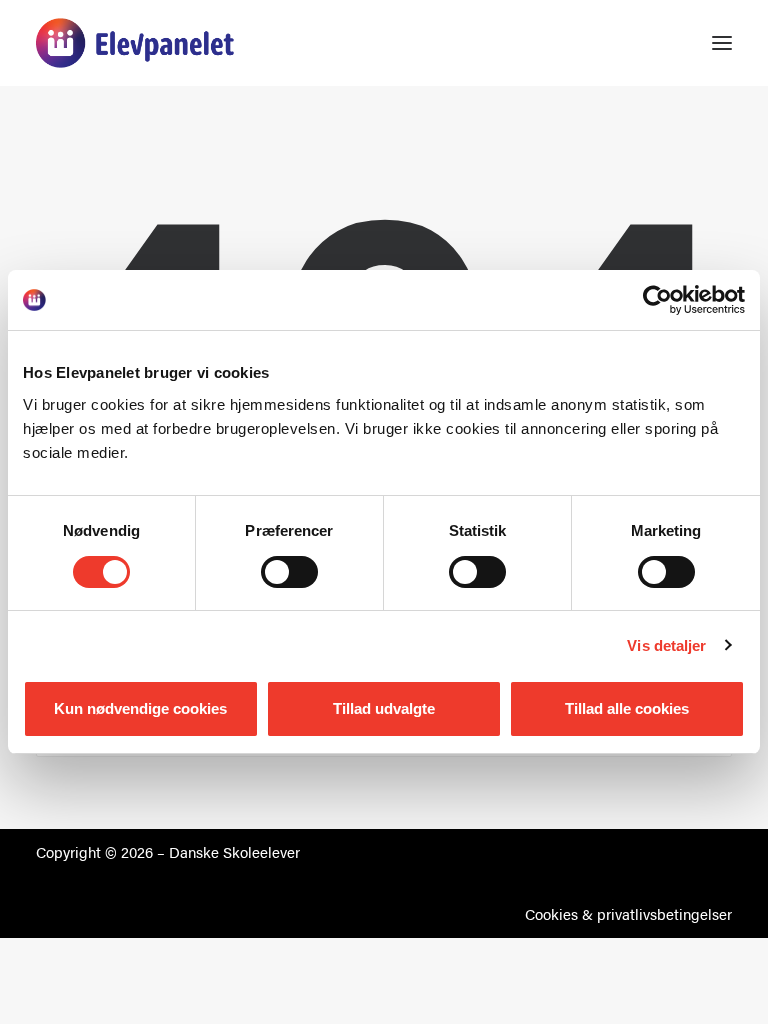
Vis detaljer (666, 645)
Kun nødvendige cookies (140, 708)
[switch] (289, 572)
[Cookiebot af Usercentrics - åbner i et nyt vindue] (657, 300)
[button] (722, 43)
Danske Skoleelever (234, 851)
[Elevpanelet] (135, 43)
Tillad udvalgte (384, 708)
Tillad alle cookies (627, 708)
